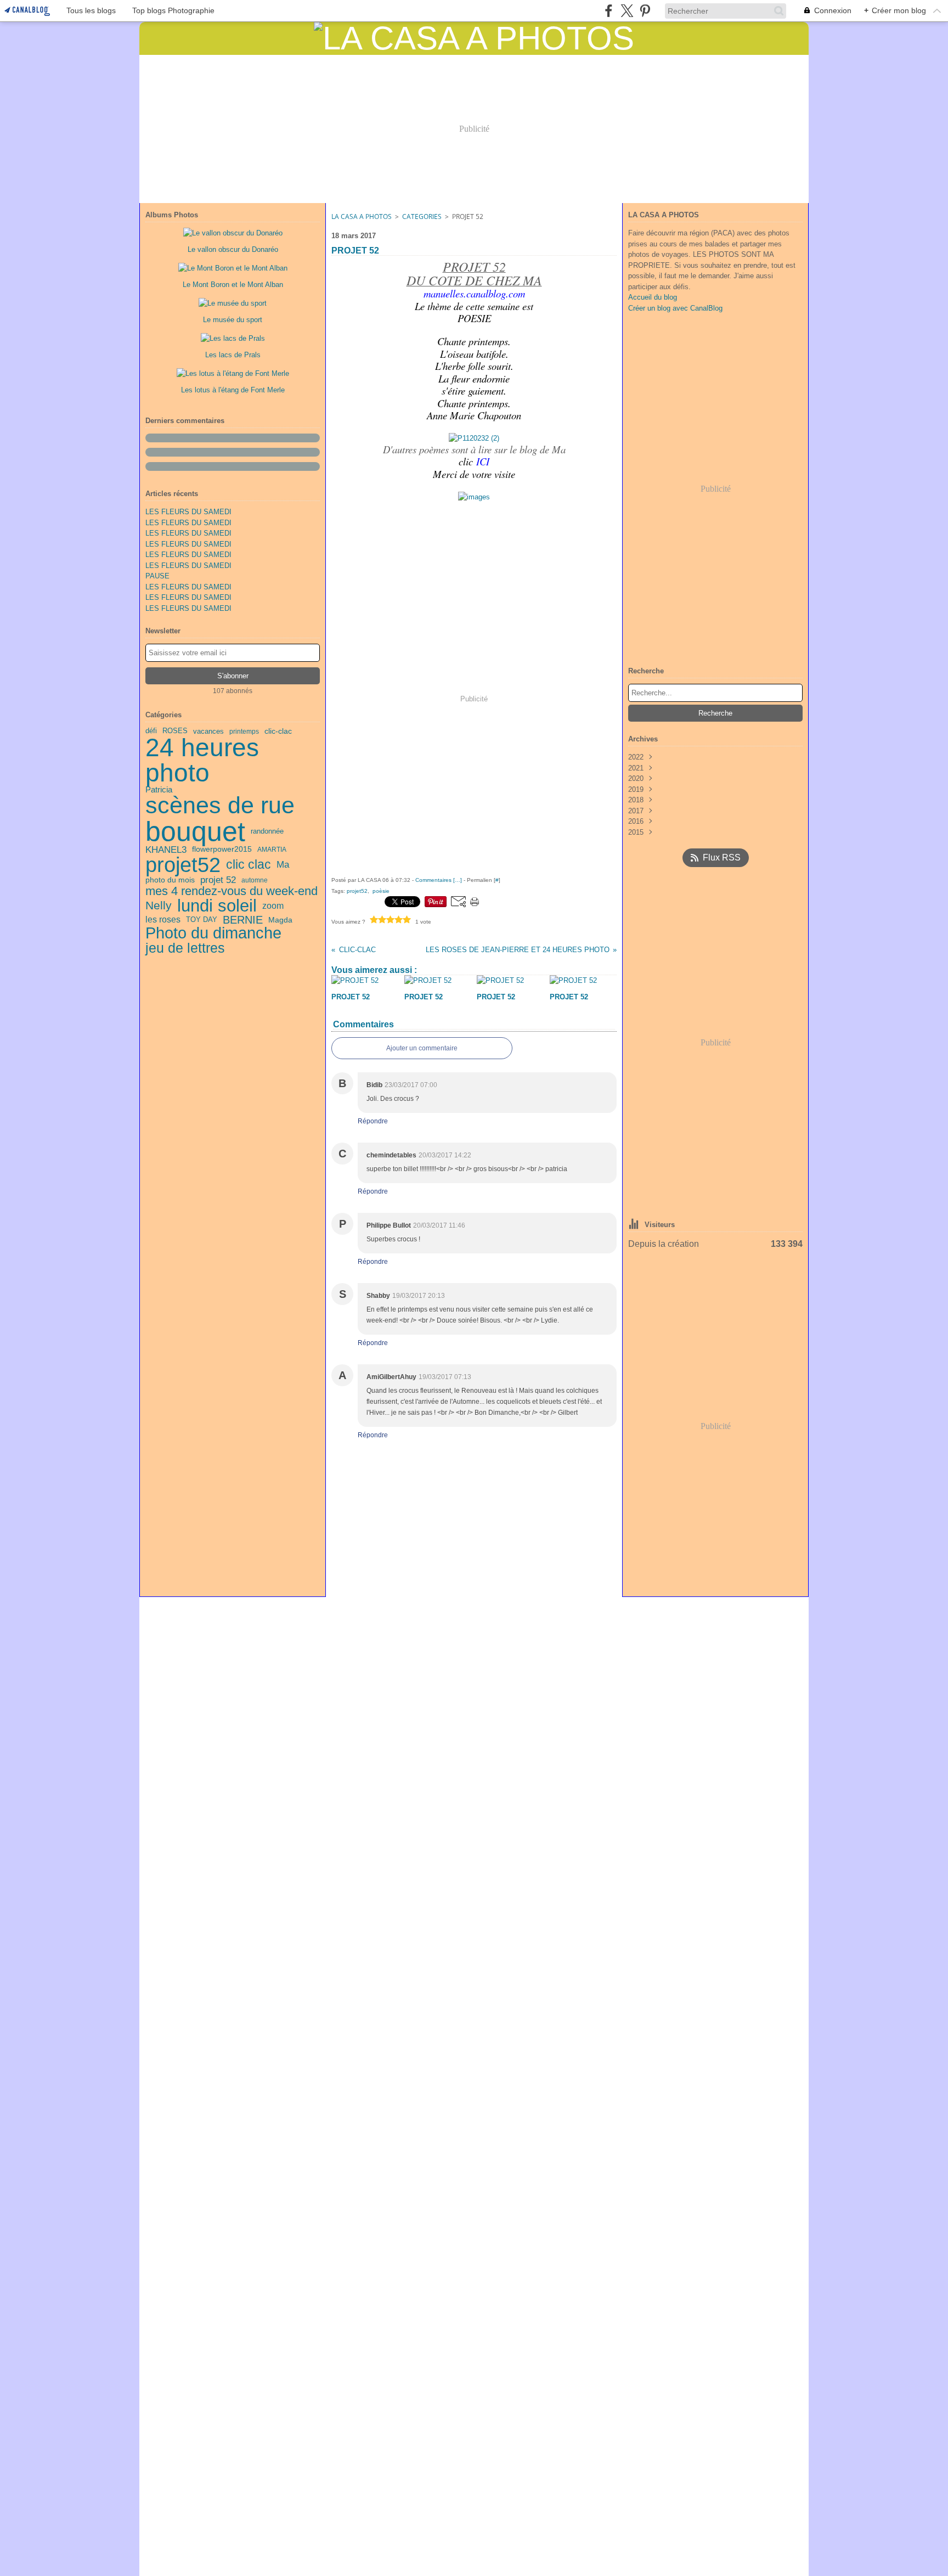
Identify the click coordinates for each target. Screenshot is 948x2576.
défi (151, 731)
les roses (163, 920)
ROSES (175, 731)
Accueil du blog (653, 297)
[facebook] (609, 11)
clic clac (249, 865)
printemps (244, 732)
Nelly (159, 906)
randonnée (267, 831)
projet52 (183, 865)
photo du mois (170, 880)
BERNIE (243, 920)
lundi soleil (217, 906)
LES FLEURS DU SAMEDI (188, 512)
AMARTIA (272, 850)
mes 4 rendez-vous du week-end (232, 891)
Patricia (159, 790)
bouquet (195, 831)
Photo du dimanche (213, 933)
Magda (280, 920)
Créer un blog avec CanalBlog (675, 308)
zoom (273, 905)
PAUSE (157, 576)
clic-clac (278, 732)
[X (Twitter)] (627, 11)
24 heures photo (202, 761)
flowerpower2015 (222, 850)
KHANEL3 (166, 850)
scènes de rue (220, 805)
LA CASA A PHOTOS (362, 216)
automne (255, 880)
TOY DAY (202, 919)
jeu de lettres (185, 948)
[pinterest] (645, 11)
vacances (208, 731)
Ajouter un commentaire (422, 1048)
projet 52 (218, 880)
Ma (283, 865)
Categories (422, 216)
